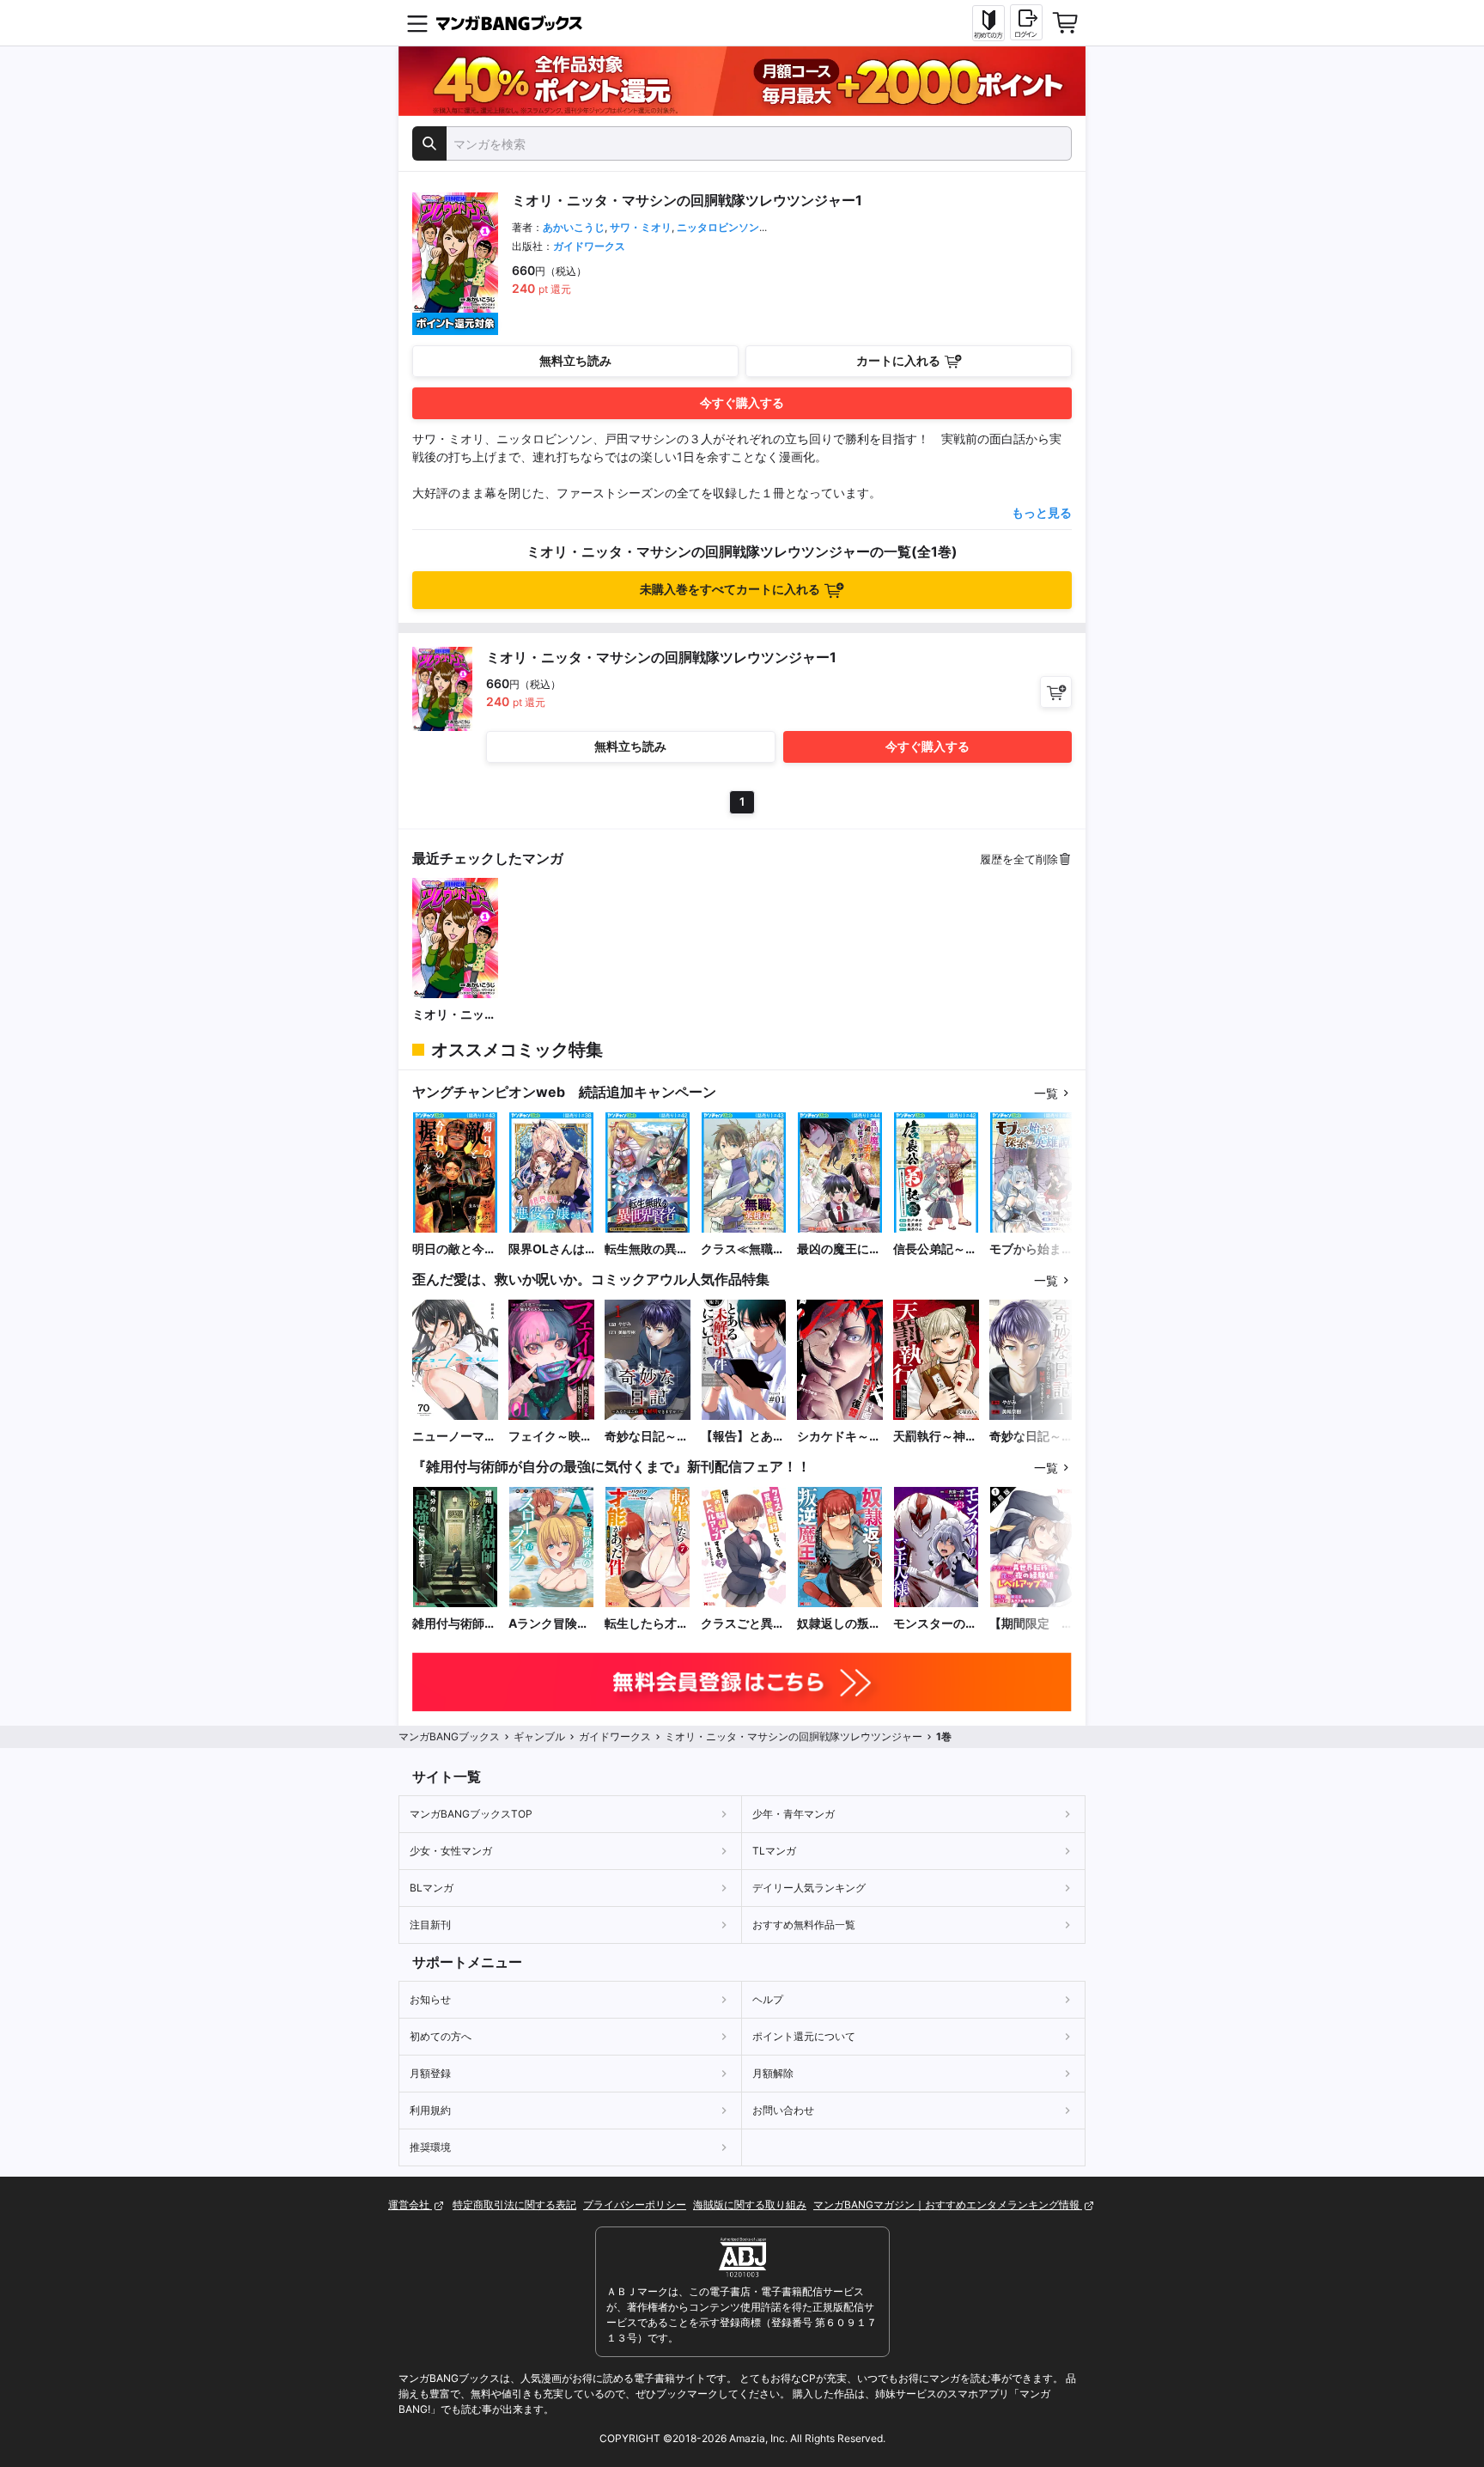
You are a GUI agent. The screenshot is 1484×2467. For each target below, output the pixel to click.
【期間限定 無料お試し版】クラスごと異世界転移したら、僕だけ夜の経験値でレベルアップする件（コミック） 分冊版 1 (1031, 1624)
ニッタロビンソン (718, 227)
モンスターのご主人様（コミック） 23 (935, 1624)
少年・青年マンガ (794, 1814)
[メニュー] (417, 23)
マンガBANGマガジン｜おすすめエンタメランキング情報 (948, 2205)
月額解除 (773, 2073)
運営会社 (410, 2205)
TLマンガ (774, 1851)
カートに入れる (898, 360)
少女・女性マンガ (451, 1851)
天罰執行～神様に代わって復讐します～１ (935, 1437)
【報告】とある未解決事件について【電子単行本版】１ (743, 1437)
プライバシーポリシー (635, 2205)
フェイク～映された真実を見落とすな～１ (550, 1437)
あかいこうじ (574, 227)
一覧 (1046, 1093)
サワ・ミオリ (641, 227)
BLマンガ (432, 1888)
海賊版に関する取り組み (750, 2205)
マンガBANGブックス (449, 1736)
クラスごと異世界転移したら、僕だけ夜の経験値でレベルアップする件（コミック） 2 (743, 1624)
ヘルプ (768, 1999)
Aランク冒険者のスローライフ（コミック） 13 (550, 1624)
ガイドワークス (589, 246)
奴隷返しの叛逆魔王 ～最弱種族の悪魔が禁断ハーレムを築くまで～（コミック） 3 (839, 1624)
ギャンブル (539, 1736)
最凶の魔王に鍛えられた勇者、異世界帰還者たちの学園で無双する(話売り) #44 (839, 1249)
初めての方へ (441, 2036)
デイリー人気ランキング (809, 1888)
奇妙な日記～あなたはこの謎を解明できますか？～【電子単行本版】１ (647, 1437)
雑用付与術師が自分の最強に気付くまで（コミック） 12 (454, 1624)
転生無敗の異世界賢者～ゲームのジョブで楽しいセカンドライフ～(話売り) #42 (647, 1249)
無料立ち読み (575, 360)
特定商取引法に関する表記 (514, 2205)
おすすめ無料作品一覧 (804, 1925)
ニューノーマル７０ (454, 1437)
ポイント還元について (804, 2036)
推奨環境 (430, 2147)
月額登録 (430, 2073)
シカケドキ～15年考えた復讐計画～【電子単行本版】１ (840, 1437)
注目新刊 (430, 1925)
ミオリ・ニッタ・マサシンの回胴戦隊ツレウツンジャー (454, 1015)
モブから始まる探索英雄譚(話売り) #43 (1031, 1249)
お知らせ (430, 1999)
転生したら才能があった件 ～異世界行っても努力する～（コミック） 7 (647, 1624)
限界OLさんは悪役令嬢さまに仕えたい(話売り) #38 (550, 1249)
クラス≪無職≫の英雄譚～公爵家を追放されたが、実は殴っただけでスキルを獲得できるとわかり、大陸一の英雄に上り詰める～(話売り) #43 (743, 1249)
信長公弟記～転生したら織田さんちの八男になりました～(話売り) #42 (935, 1249)
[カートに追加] (1056, 692)
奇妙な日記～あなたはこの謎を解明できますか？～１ (1031, 1437)
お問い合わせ (783, 2110)
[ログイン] (1026, 22)
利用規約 (430, 2110)
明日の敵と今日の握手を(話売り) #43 (454, 1249)
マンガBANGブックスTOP (471, 1814)
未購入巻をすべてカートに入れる (730, 589)
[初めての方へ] (988, 23)
